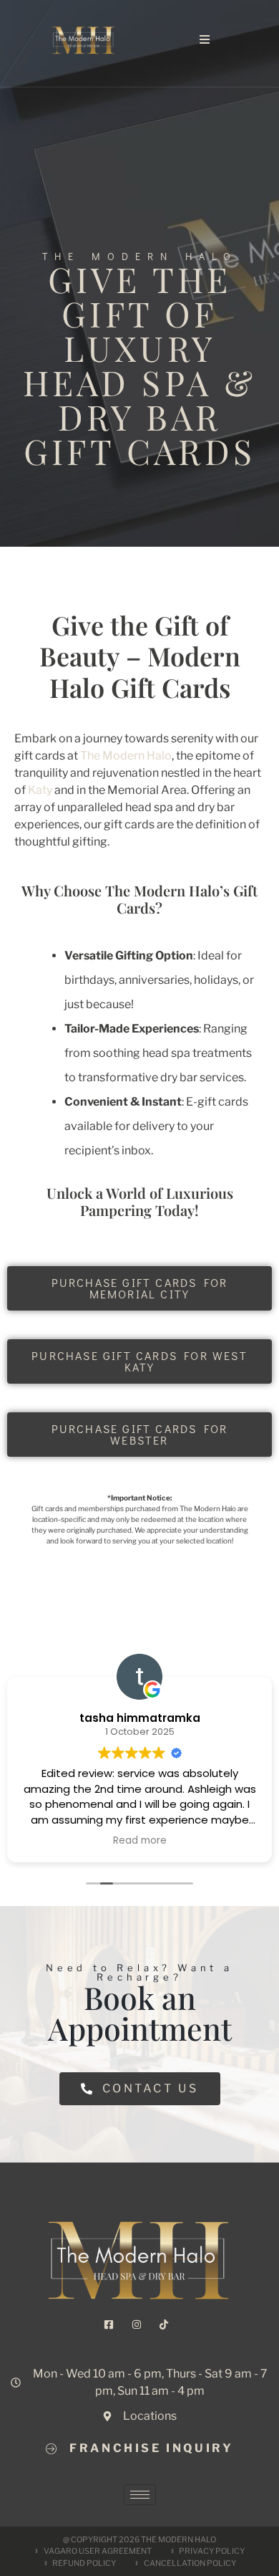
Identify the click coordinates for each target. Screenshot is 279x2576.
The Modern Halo (125, 756)
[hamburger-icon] (140, 2495)
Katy (40, 790)
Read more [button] (140, 1841)
